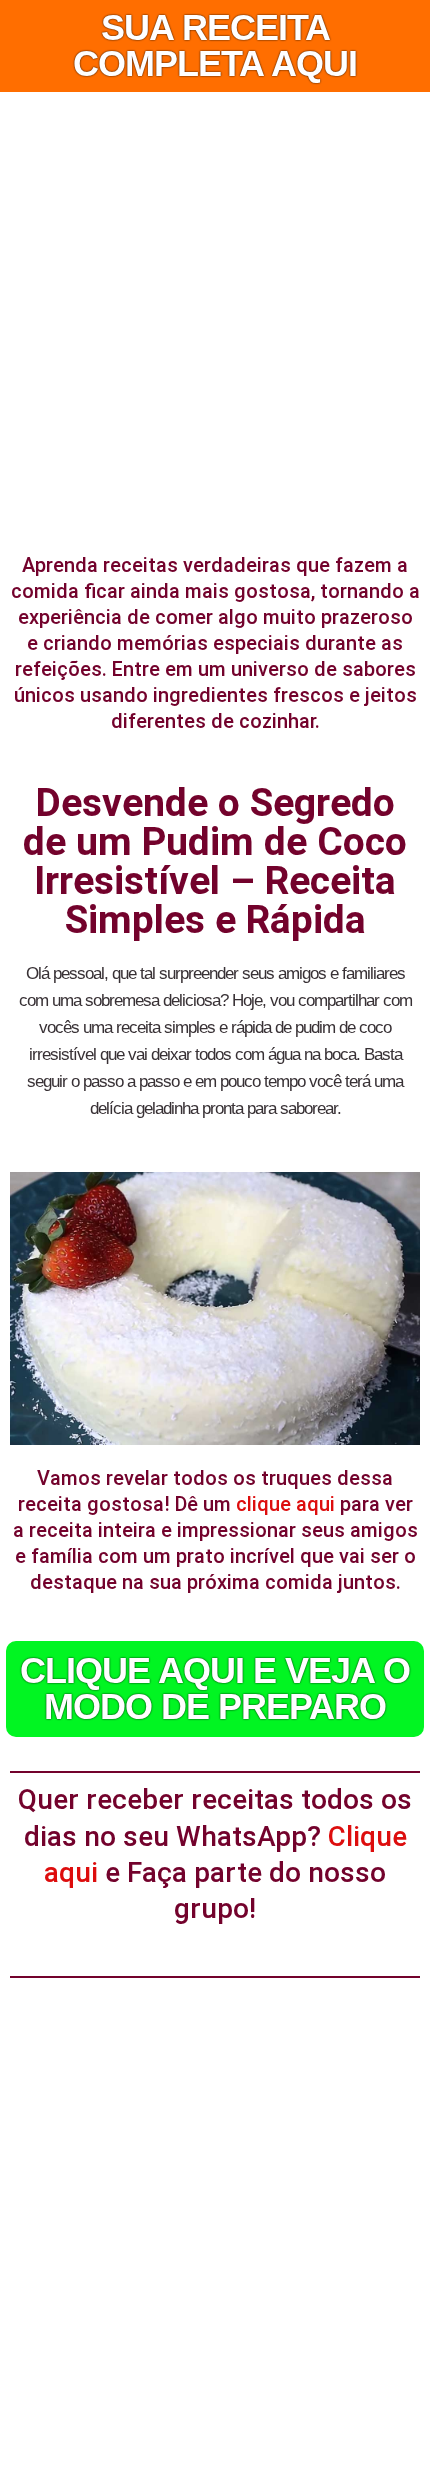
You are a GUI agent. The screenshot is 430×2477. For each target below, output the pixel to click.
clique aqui (285, 1504)
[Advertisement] (215, 317)
